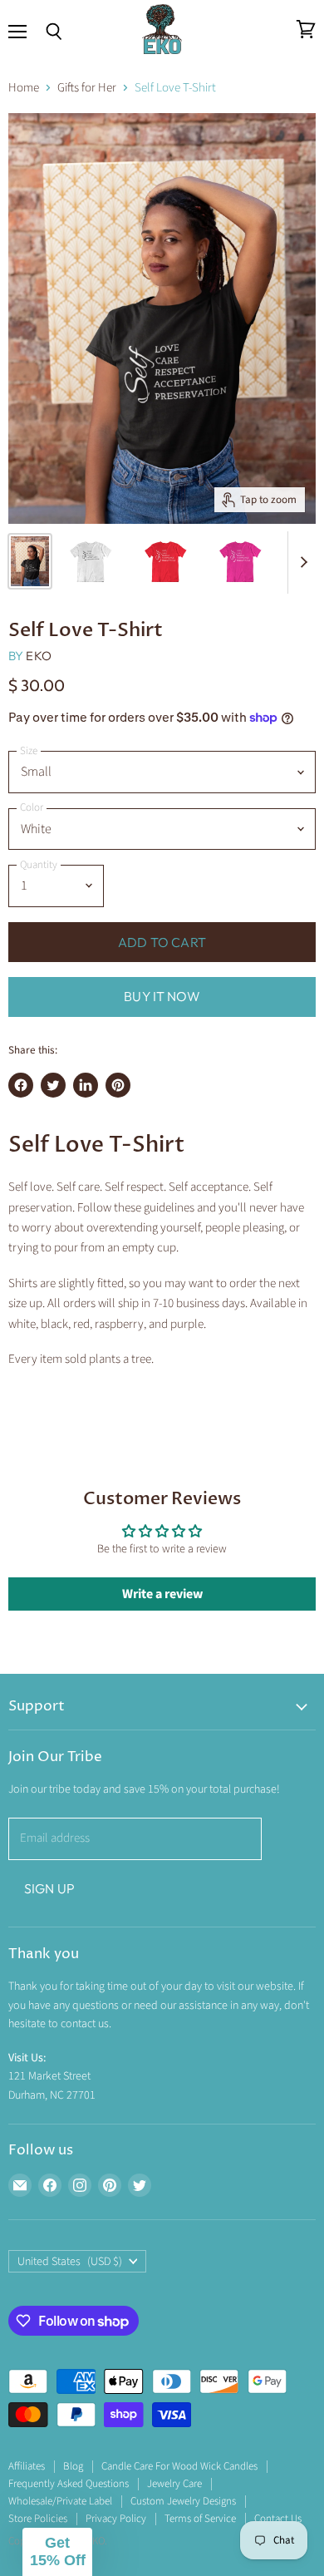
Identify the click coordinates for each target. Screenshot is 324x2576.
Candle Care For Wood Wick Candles (179, 2466)
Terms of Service (200, 2519)
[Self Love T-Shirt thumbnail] (30, 561)
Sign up (49, 1888)
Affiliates (27, 2466)
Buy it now (162, 996)
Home (24, 88)
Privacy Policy (116, 2519)
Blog (73, 2466)
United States (70, 2262)
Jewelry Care (174, 2484)
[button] (57, 2552)
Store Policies (38, 2519)
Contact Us (278, 2519)
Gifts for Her (87, 88)
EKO (38, 656)
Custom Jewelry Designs (183, 2501)
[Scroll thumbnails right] (301, 563)
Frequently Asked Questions (69, 2484)
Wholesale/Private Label (60, 2501)
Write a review (162, 1594)
